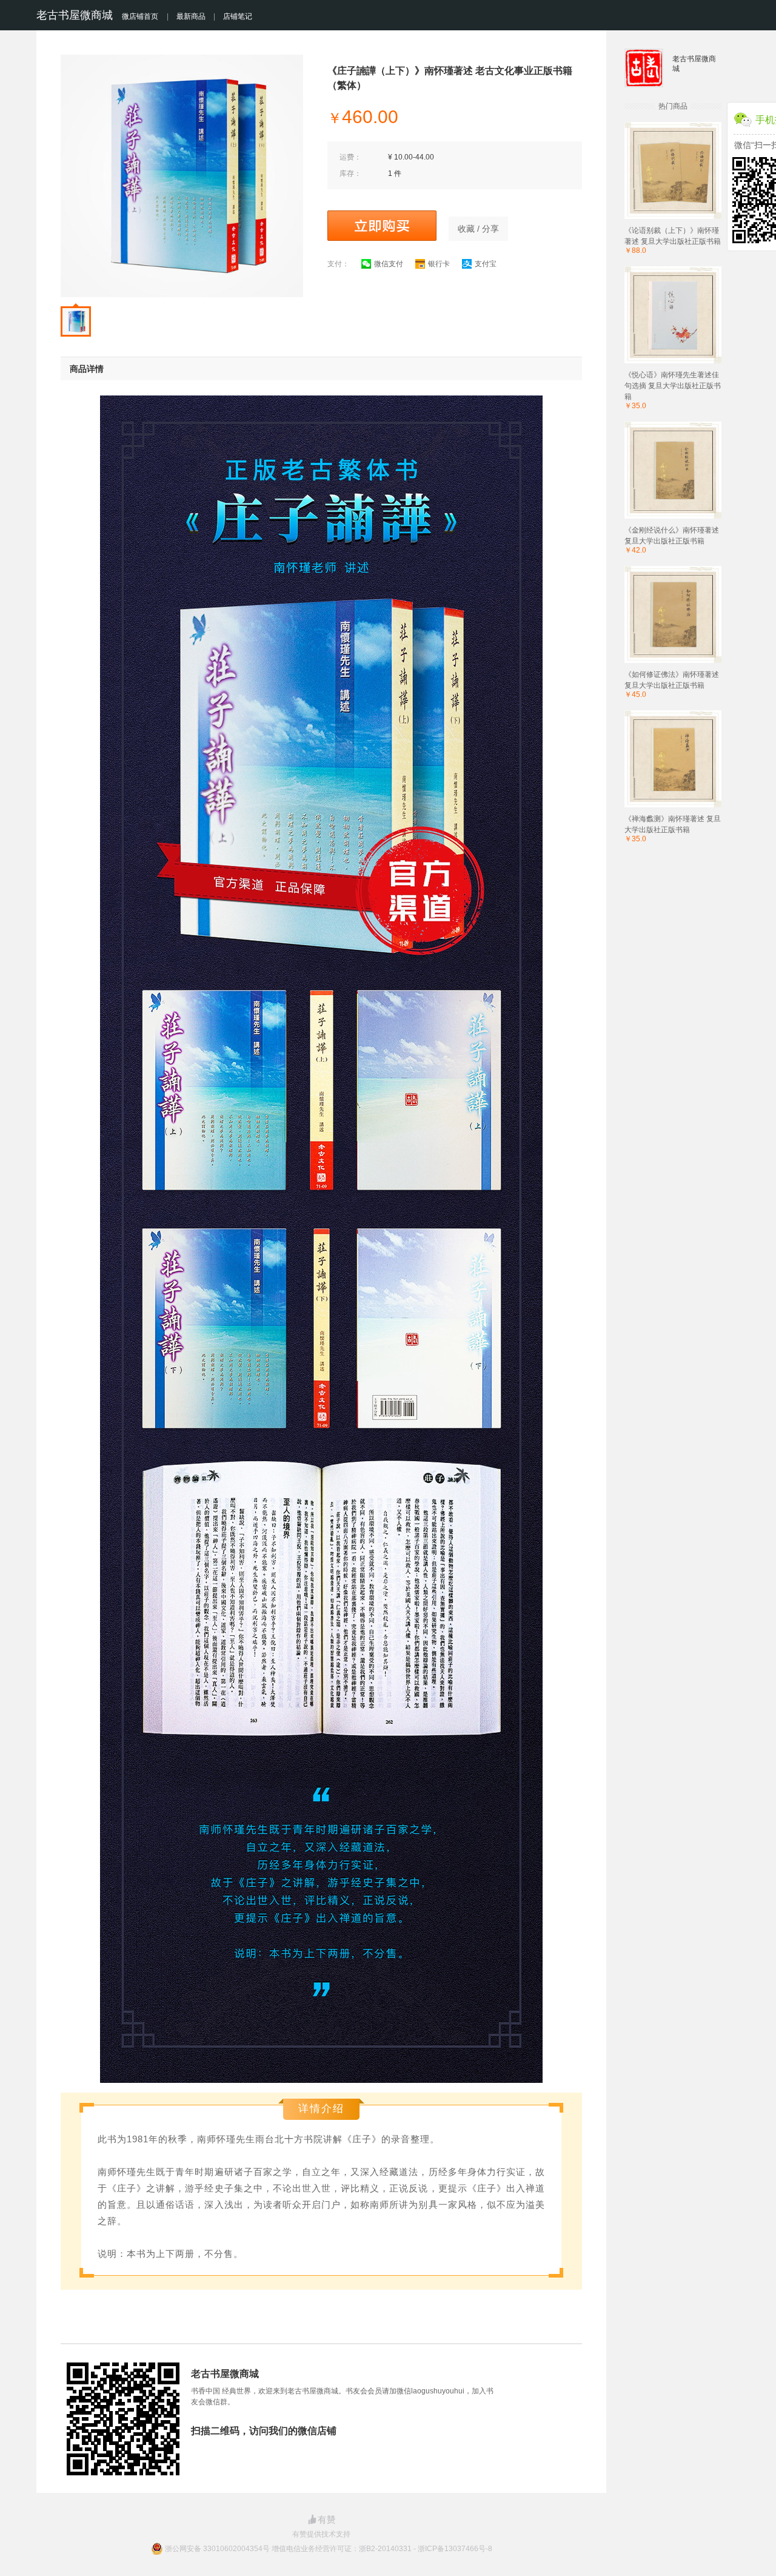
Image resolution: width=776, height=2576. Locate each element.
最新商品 (191, 16)
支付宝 (486, 264)
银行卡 (439, 264)
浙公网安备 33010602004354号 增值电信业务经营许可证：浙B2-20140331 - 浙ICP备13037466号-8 (329, 2549)
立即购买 (382, 226)
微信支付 (389, 264)
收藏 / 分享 (478, 229)
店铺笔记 (238, 16)
